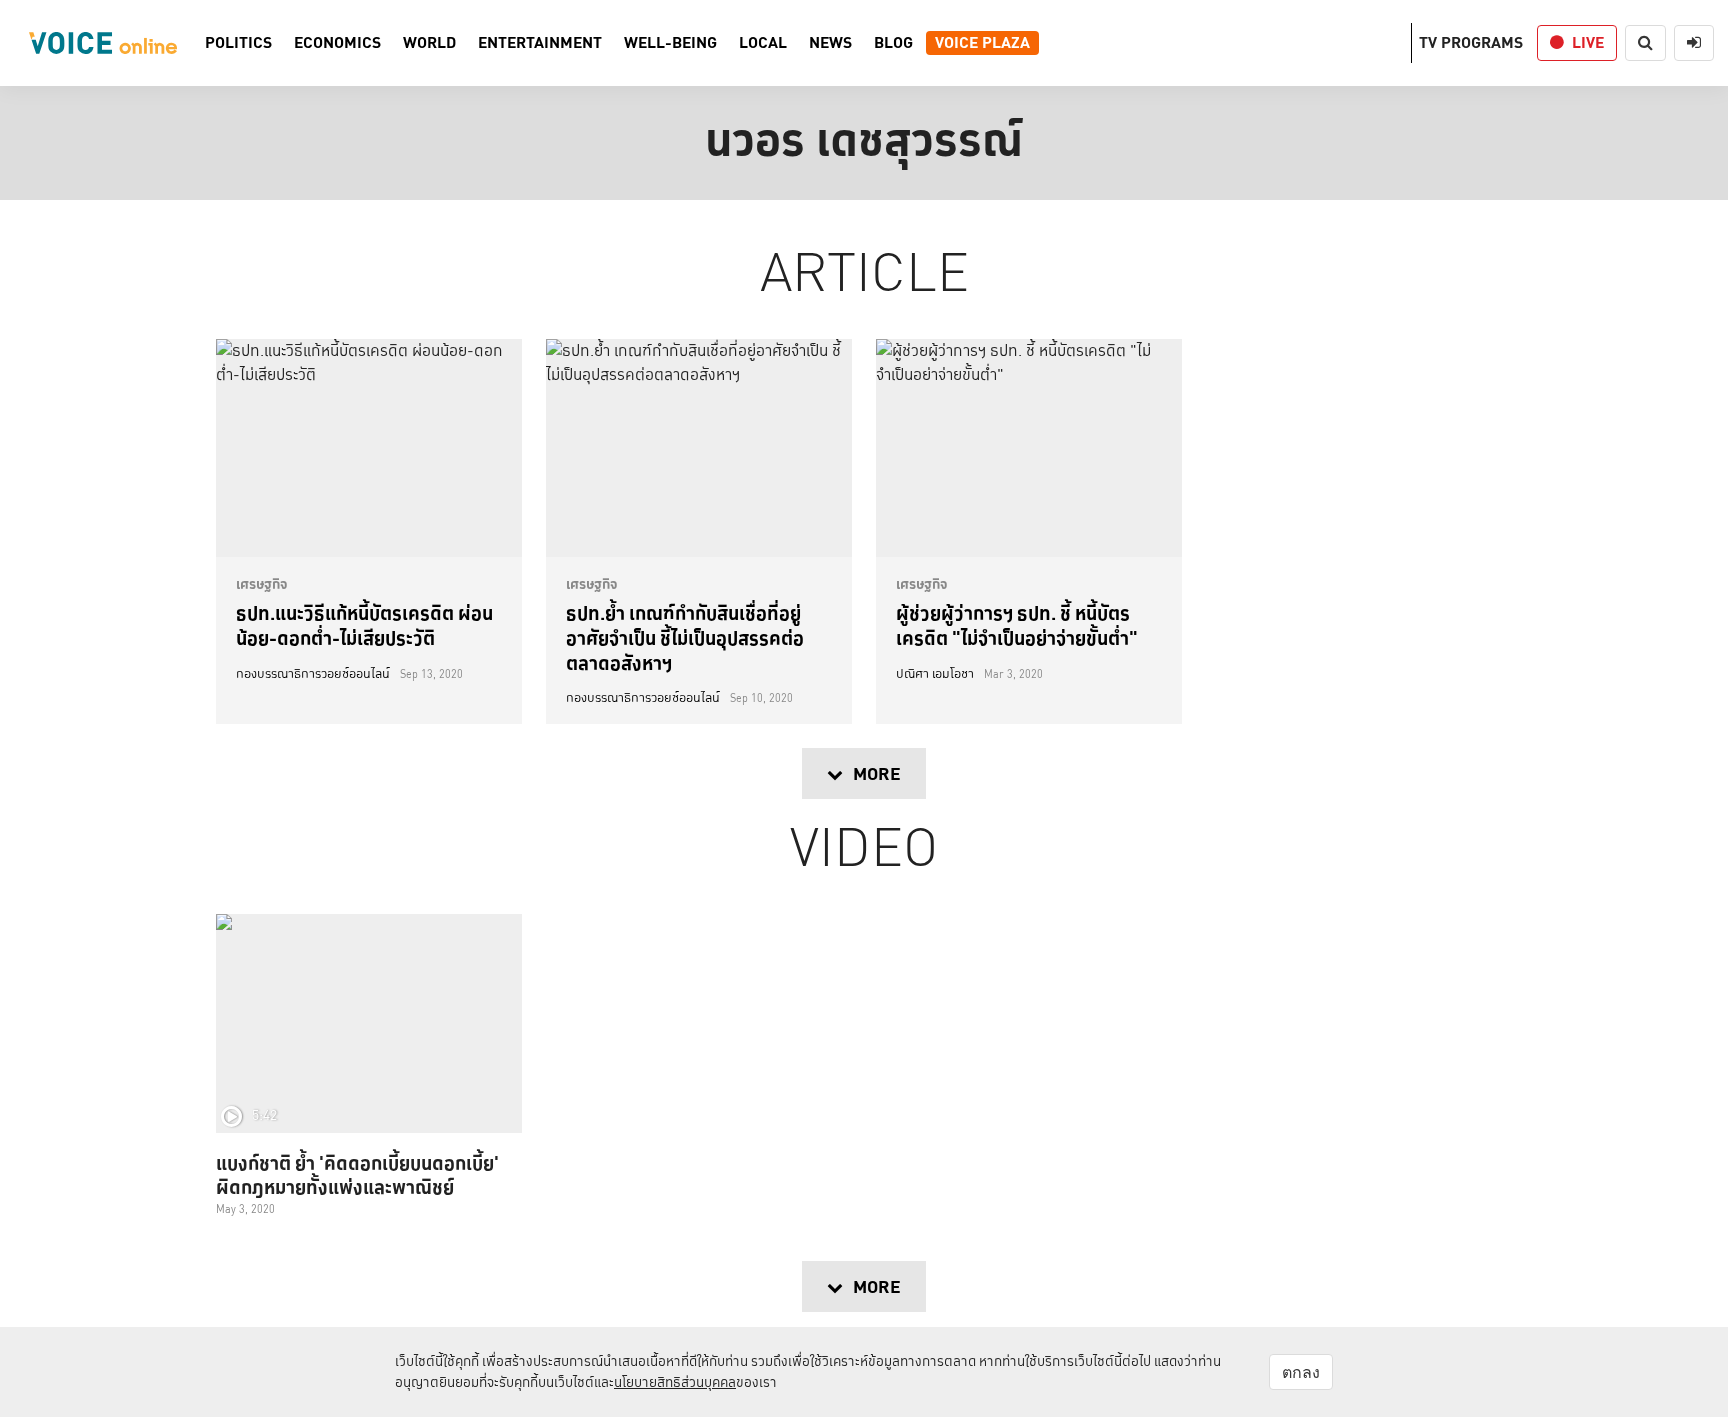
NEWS (830, 43)
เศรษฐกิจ (262, 584)
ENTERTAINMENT (540, 43)
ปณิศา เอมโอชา (935, 674)
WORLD (429, 43)
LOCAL (763, 43)
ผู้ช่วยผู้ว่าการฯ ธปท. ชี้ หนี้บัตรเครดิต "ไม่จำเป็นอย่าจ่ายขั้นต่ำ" (1017, 625)
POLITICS (238, 43)
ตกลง (1301, 1372)
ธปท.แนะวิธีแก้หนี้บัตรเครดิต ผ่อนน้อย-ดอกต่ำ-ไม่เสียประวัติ (364, 625)
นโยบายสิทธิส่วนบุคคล (675, 1382)
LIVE (1588, 42)
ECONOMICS (337, 43)
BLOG (893, 43)
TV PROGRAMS (1471, 42)
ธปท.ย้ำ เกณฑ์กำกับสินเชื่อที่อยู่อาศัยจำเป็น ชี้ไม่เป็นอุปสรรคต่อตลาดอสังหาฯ (685, 637)
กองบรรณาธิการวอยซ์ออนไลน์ (313, 674)
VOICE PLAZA (982, 43)
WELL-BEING (670, 43)
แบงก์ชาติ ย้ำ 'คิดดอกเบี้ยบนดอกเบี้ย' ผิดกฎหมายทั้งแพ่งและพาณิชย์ (357, 1175)
